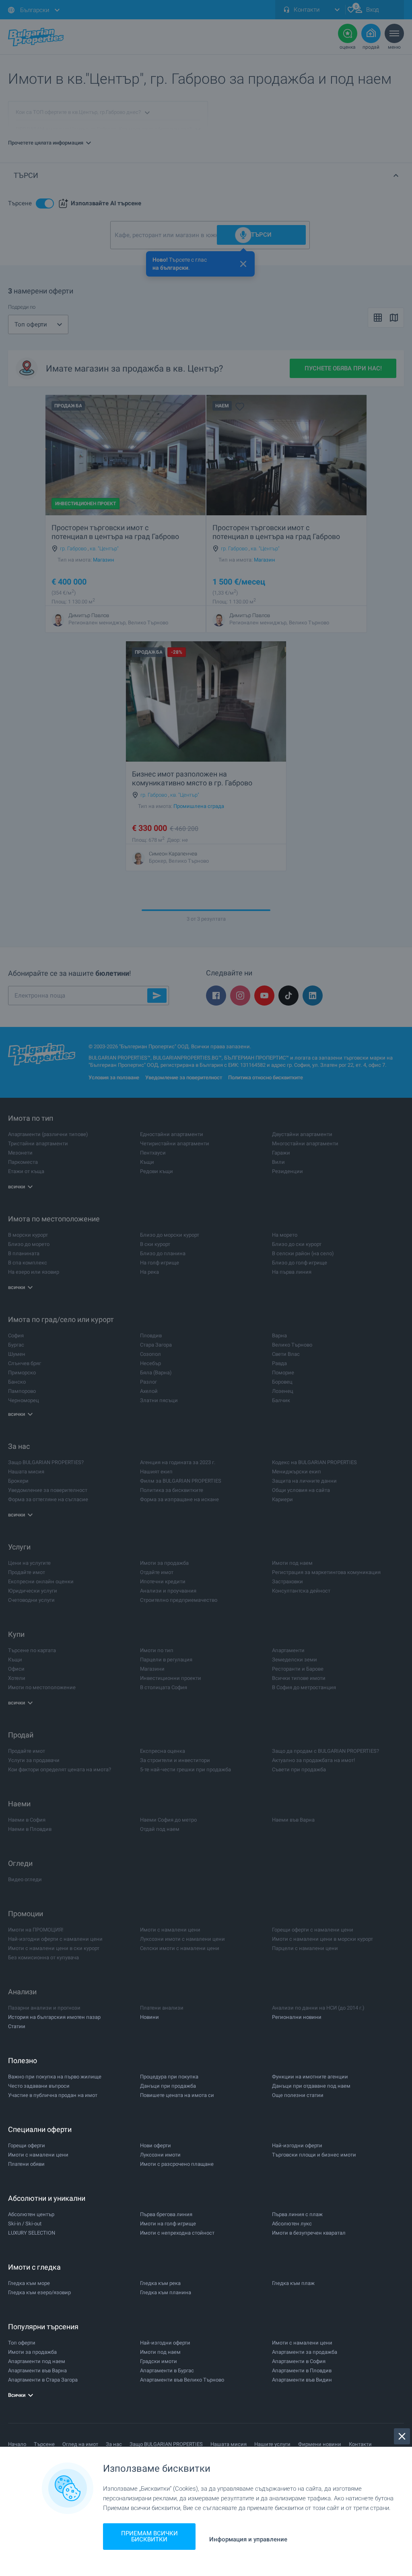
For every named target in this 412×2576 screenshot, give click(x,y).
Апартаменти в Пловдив (302, 2370)
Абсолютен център (31, 2214)
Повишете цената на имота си (177, 2095)
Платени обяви (26, 2164)
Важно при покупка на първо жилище (55, 2077)
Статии (17, 2026)
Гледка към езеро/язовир (39, 2292)
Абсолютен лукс (292, 2224)
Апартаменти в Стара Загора (43, 2380)
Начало (17, 2444)
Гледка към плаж (293, 2283)
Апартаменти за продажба (305, 2352)
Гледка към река (160, 2283)
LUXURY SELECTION (32, 2233)
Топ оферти (22, 2343)
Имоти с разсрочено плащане (177, 2164)
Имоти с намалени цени (38, 2155)
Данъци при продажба (168, 2086)
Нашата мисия (229, 2444)
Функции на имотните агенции (310, 2077)
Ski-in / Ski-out (25, 2224)
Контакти (360, 2444)
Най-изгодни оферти (297, 2145)
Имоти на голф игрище (168, 2224)
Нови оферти (156, 2145)
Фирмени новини (320, 2444)
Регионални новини (297, 2017)
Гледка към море (29, 2283)
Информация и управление (248, 2540)
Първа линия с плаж (297, 2214)
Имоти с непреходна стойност (177, 2233)
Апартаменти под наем (37, 2361)
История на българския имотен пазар (54, 2017)
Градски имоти (159, 2361)
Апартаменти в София (299, 2361)
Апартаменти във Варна (37, 2370)
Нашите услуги (272, 2444)
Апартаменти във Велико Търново (182, 2380)
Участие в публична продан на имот (53, 2095)
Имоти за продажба (32, 2352)
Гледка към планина (166, 2292)
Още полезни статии (298, 2095)
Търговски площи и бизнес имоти (314, 2155)
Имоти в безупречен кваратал (309, 2233)
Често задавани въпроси (39, 2086)
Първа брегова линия (166, 2214)
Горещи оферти (27, 2145)
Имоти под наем (160, 2352)
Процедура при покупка (169, 2077)
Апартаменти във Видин (302, 2380)
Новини (149, 2017)
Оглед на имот (80, 2444)
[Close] (402, 2436)
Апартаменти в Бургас (167, 2370)
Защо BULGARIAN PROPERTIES (166, 2444)
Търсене (44, 2444)
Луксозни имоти (160, 2155)
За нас (114, 2444)
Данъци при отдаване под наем (311, 2086)
